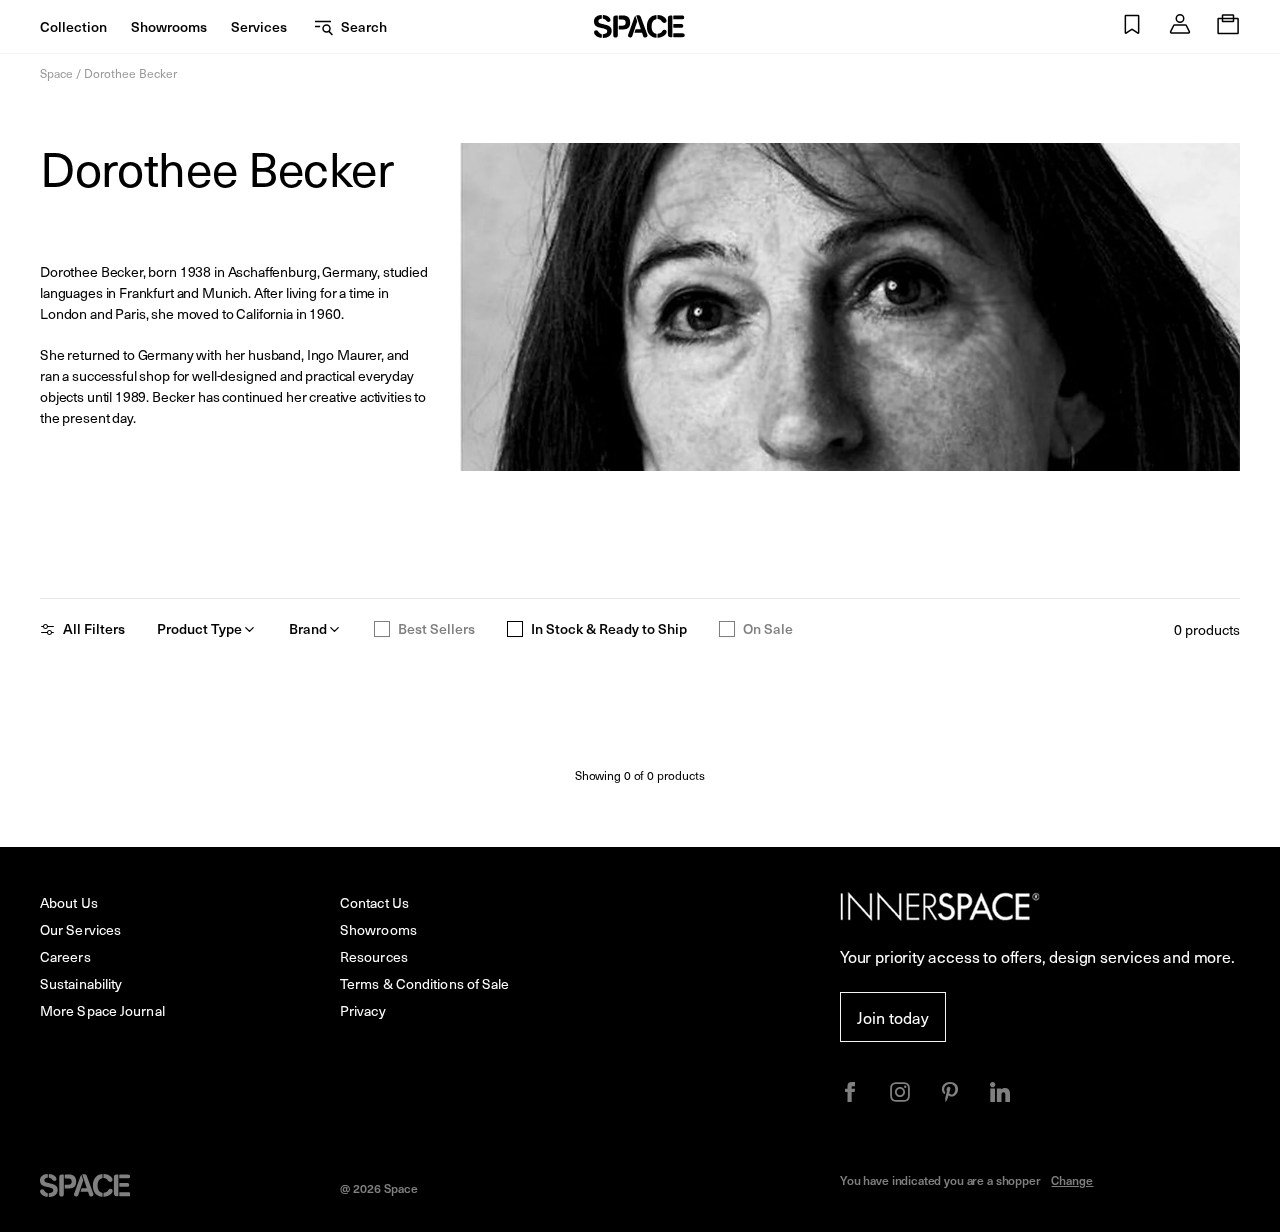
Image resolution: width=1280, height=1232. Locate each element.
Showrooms (169, 26)
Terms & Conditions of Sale (425, 983)
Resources (374, 956)
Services (259, 26)
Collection (73, 26)
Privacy (363, 1010)
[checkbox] (382, 629)
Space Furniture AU (639, 26)
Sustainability (81, 983)
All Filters (94, 629)
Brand (308, 629)
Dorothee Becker (130, 73)
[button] (1132, 26)
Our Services (80, 929)
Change (1072, 1180)
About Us (69, 902)
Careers (65, 956)
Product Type (199, 629)
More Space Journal (102, 1010)
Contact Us (374, 902)
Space (56, 73)
